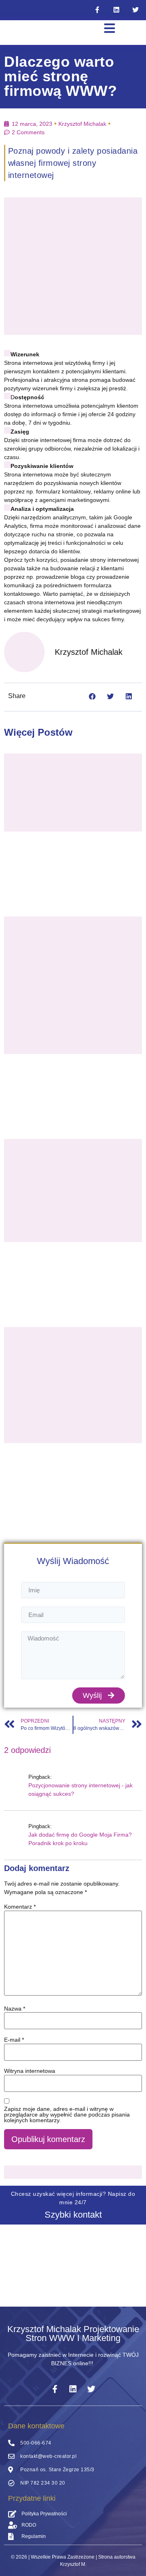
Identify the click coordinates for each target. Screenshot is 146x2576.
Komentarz (20, 1907)
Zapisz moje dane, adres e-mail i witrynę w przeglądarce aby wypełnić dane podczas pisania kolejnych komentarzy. (67, 2115)
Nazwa (15, 2009)
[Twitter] (135, 10)
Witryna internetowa (30, 2071)
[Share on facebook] (92, 696)
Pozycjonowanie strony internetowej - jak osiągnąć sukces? (81, 1790)
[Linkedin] (116, 10)
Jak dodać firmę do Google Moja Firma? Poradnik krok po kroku (80, 1839)
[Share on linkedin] (129, 696)
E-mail (14, 2040)
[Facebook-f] (97, 10)
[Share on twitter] (111, 696)
